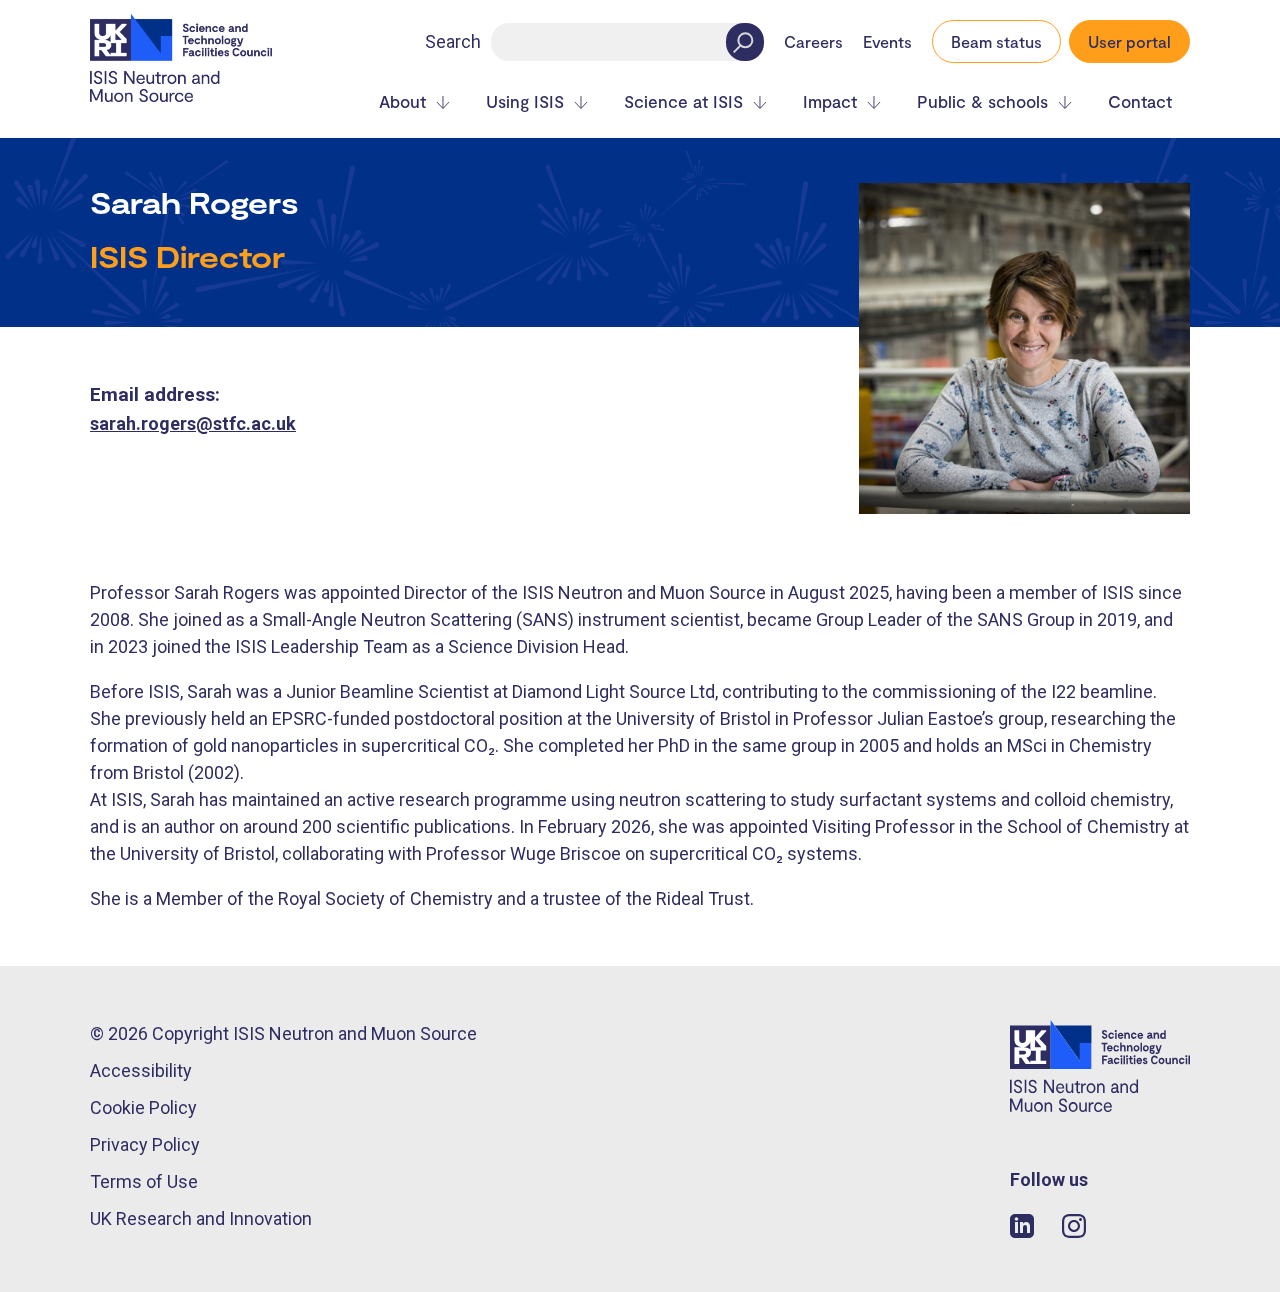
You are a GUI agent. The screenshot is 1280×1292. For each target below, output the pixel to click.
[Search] (745, 42)
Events (887, 42)
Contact (1140, 101)
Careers (813, 42)
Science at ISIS (683, 101)
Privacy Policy (145, 1144)
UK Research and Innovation (201, 1218)
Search (453, 41)
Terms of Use (144, 1181)
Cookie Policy (143, 1107)
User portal (1129, 41)
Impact (830, 101)
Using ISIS (525, 101)
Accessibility (141, 1070)
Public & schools (982, 101)
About (402, 101)
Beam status (996, 41)
